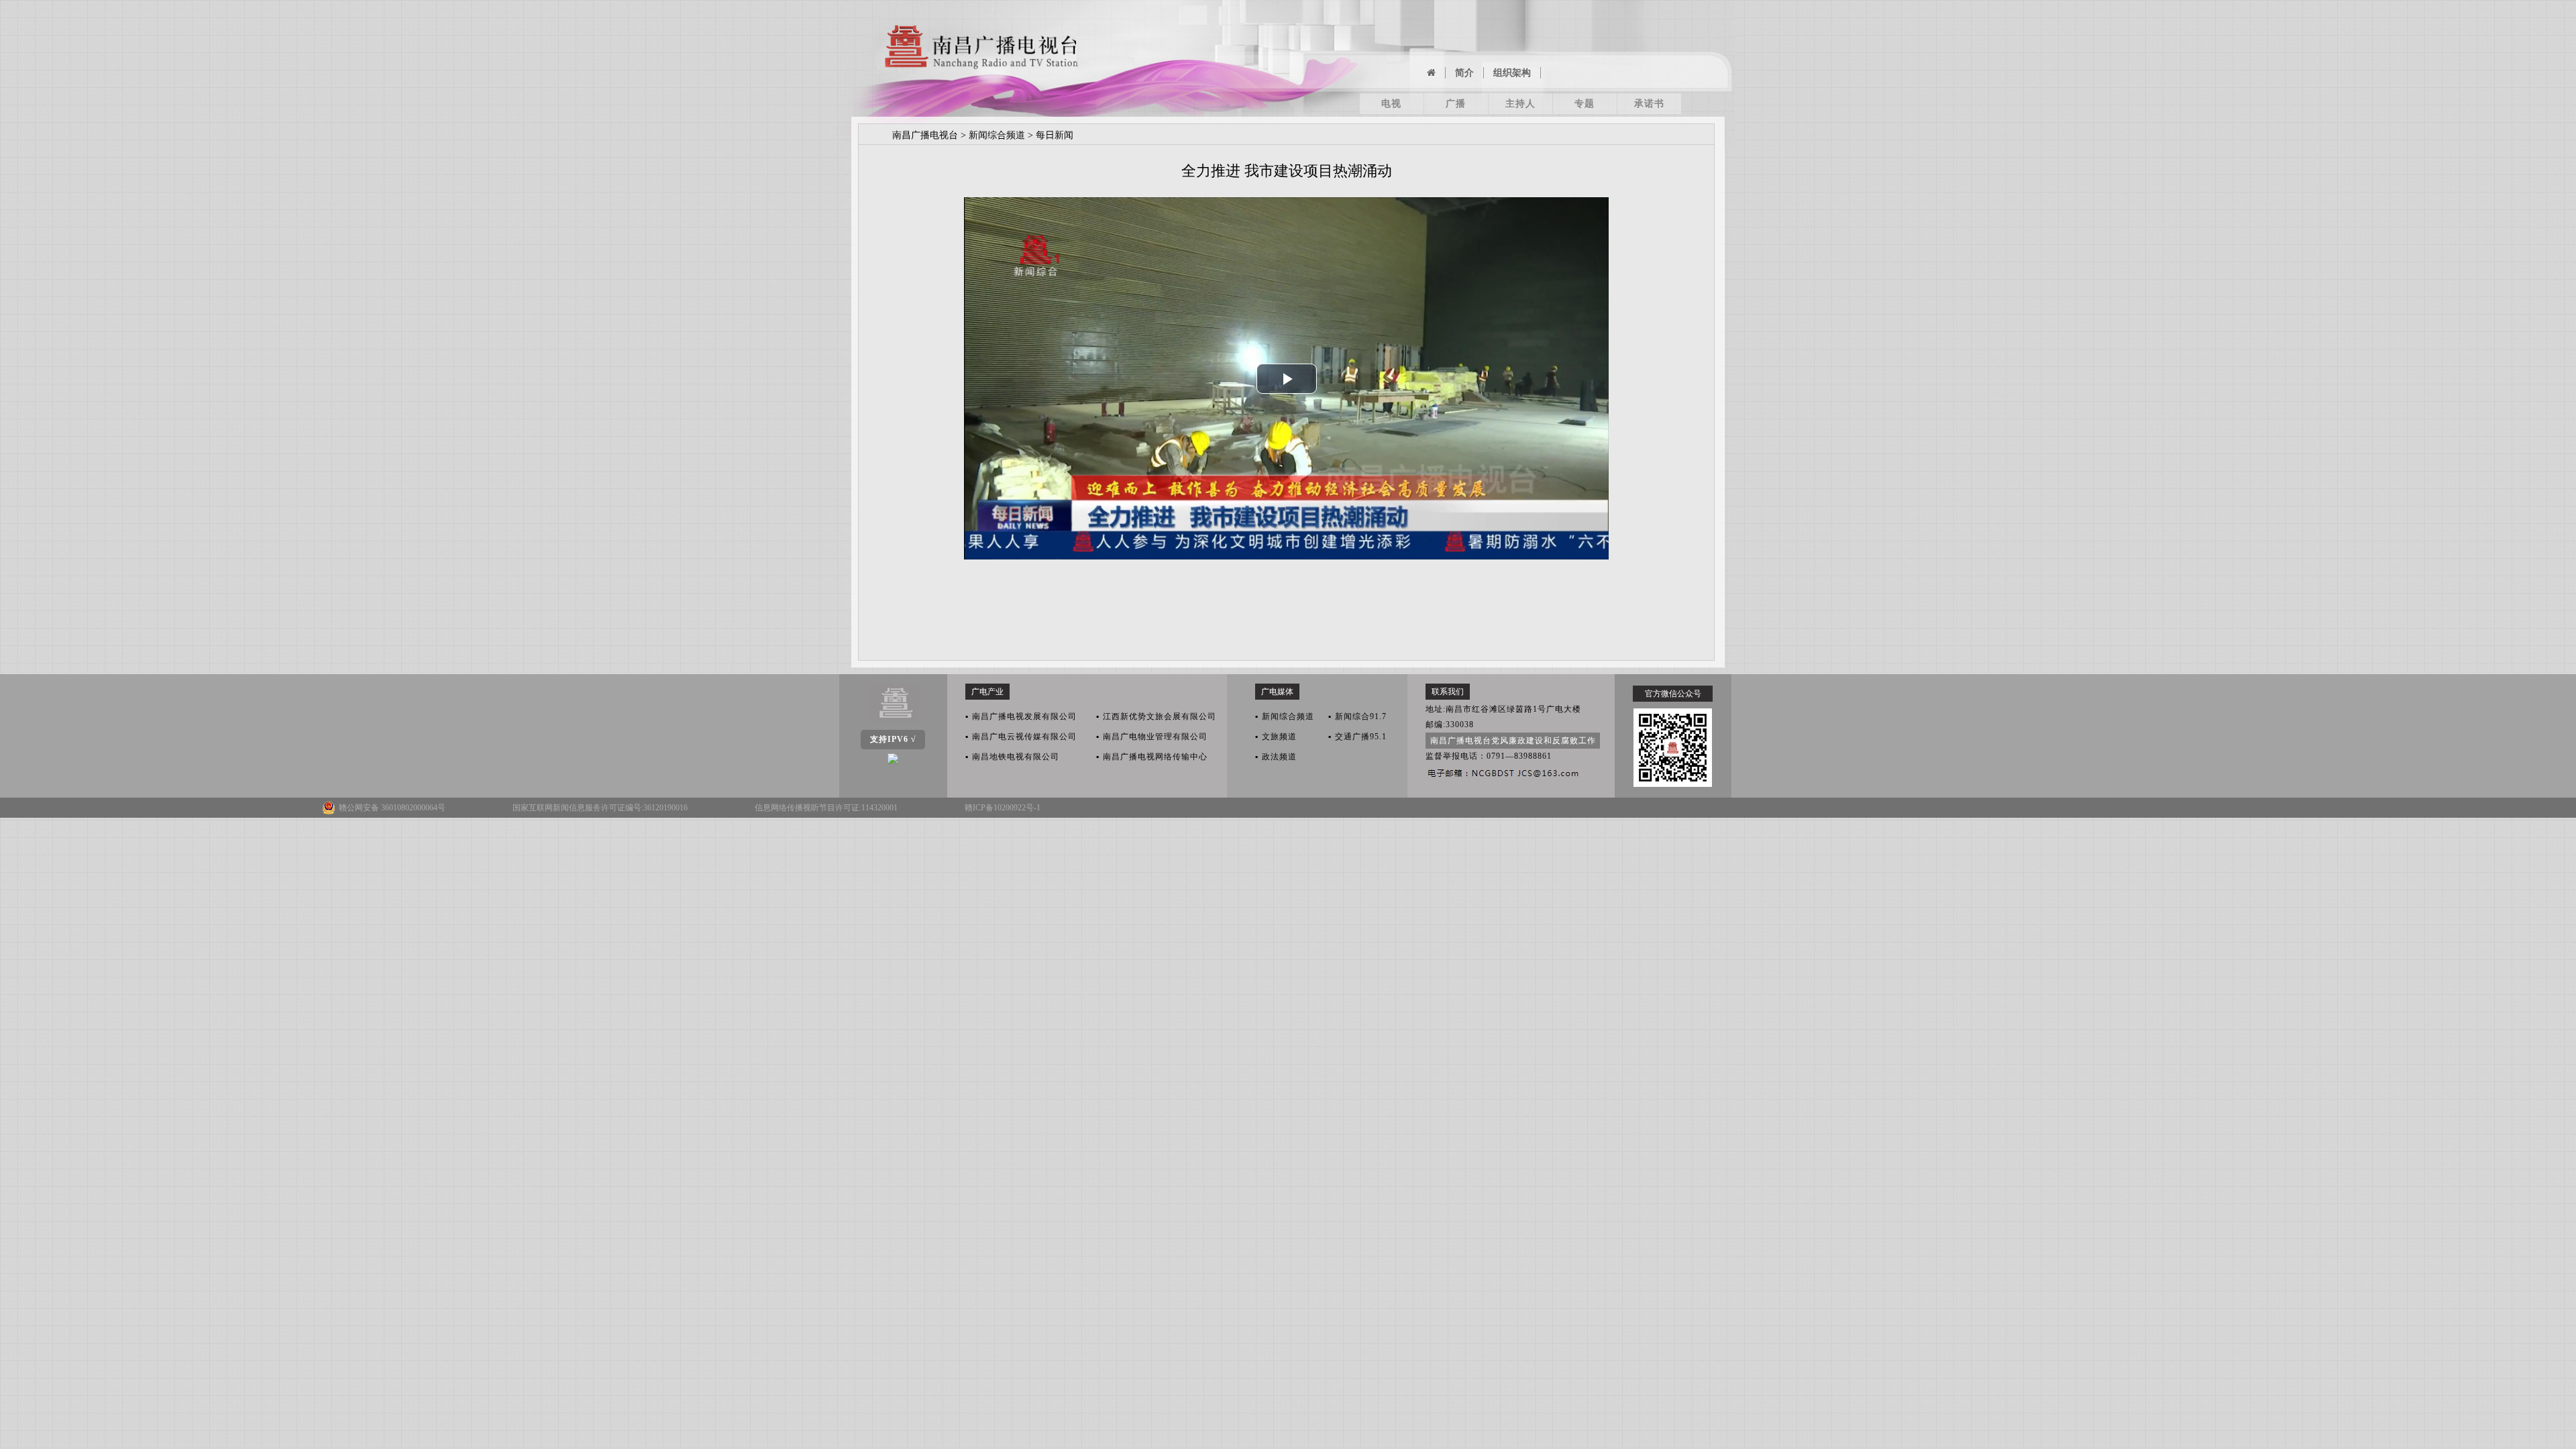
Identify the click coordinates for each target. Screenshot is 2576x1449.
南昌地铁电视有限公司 (1012, 757)
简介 (1464, 73)
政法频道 (1276, 757)
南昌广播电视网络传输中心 (1152, 757)
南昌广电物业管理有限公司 (1152, 737)
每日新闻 (1055, 135)
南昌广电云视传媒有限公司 (1021, 737)
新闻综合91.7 (1357, 716)
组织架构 (1512, 73)
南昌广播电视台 (925, 135)
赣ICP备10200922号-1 (1003, 808)
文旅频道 (1276, 737)
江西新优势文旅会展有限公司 (1156, 716)
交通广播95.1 (1357, 737)
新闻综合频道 (997, 135)
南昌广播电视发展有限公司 (1021, 716)
